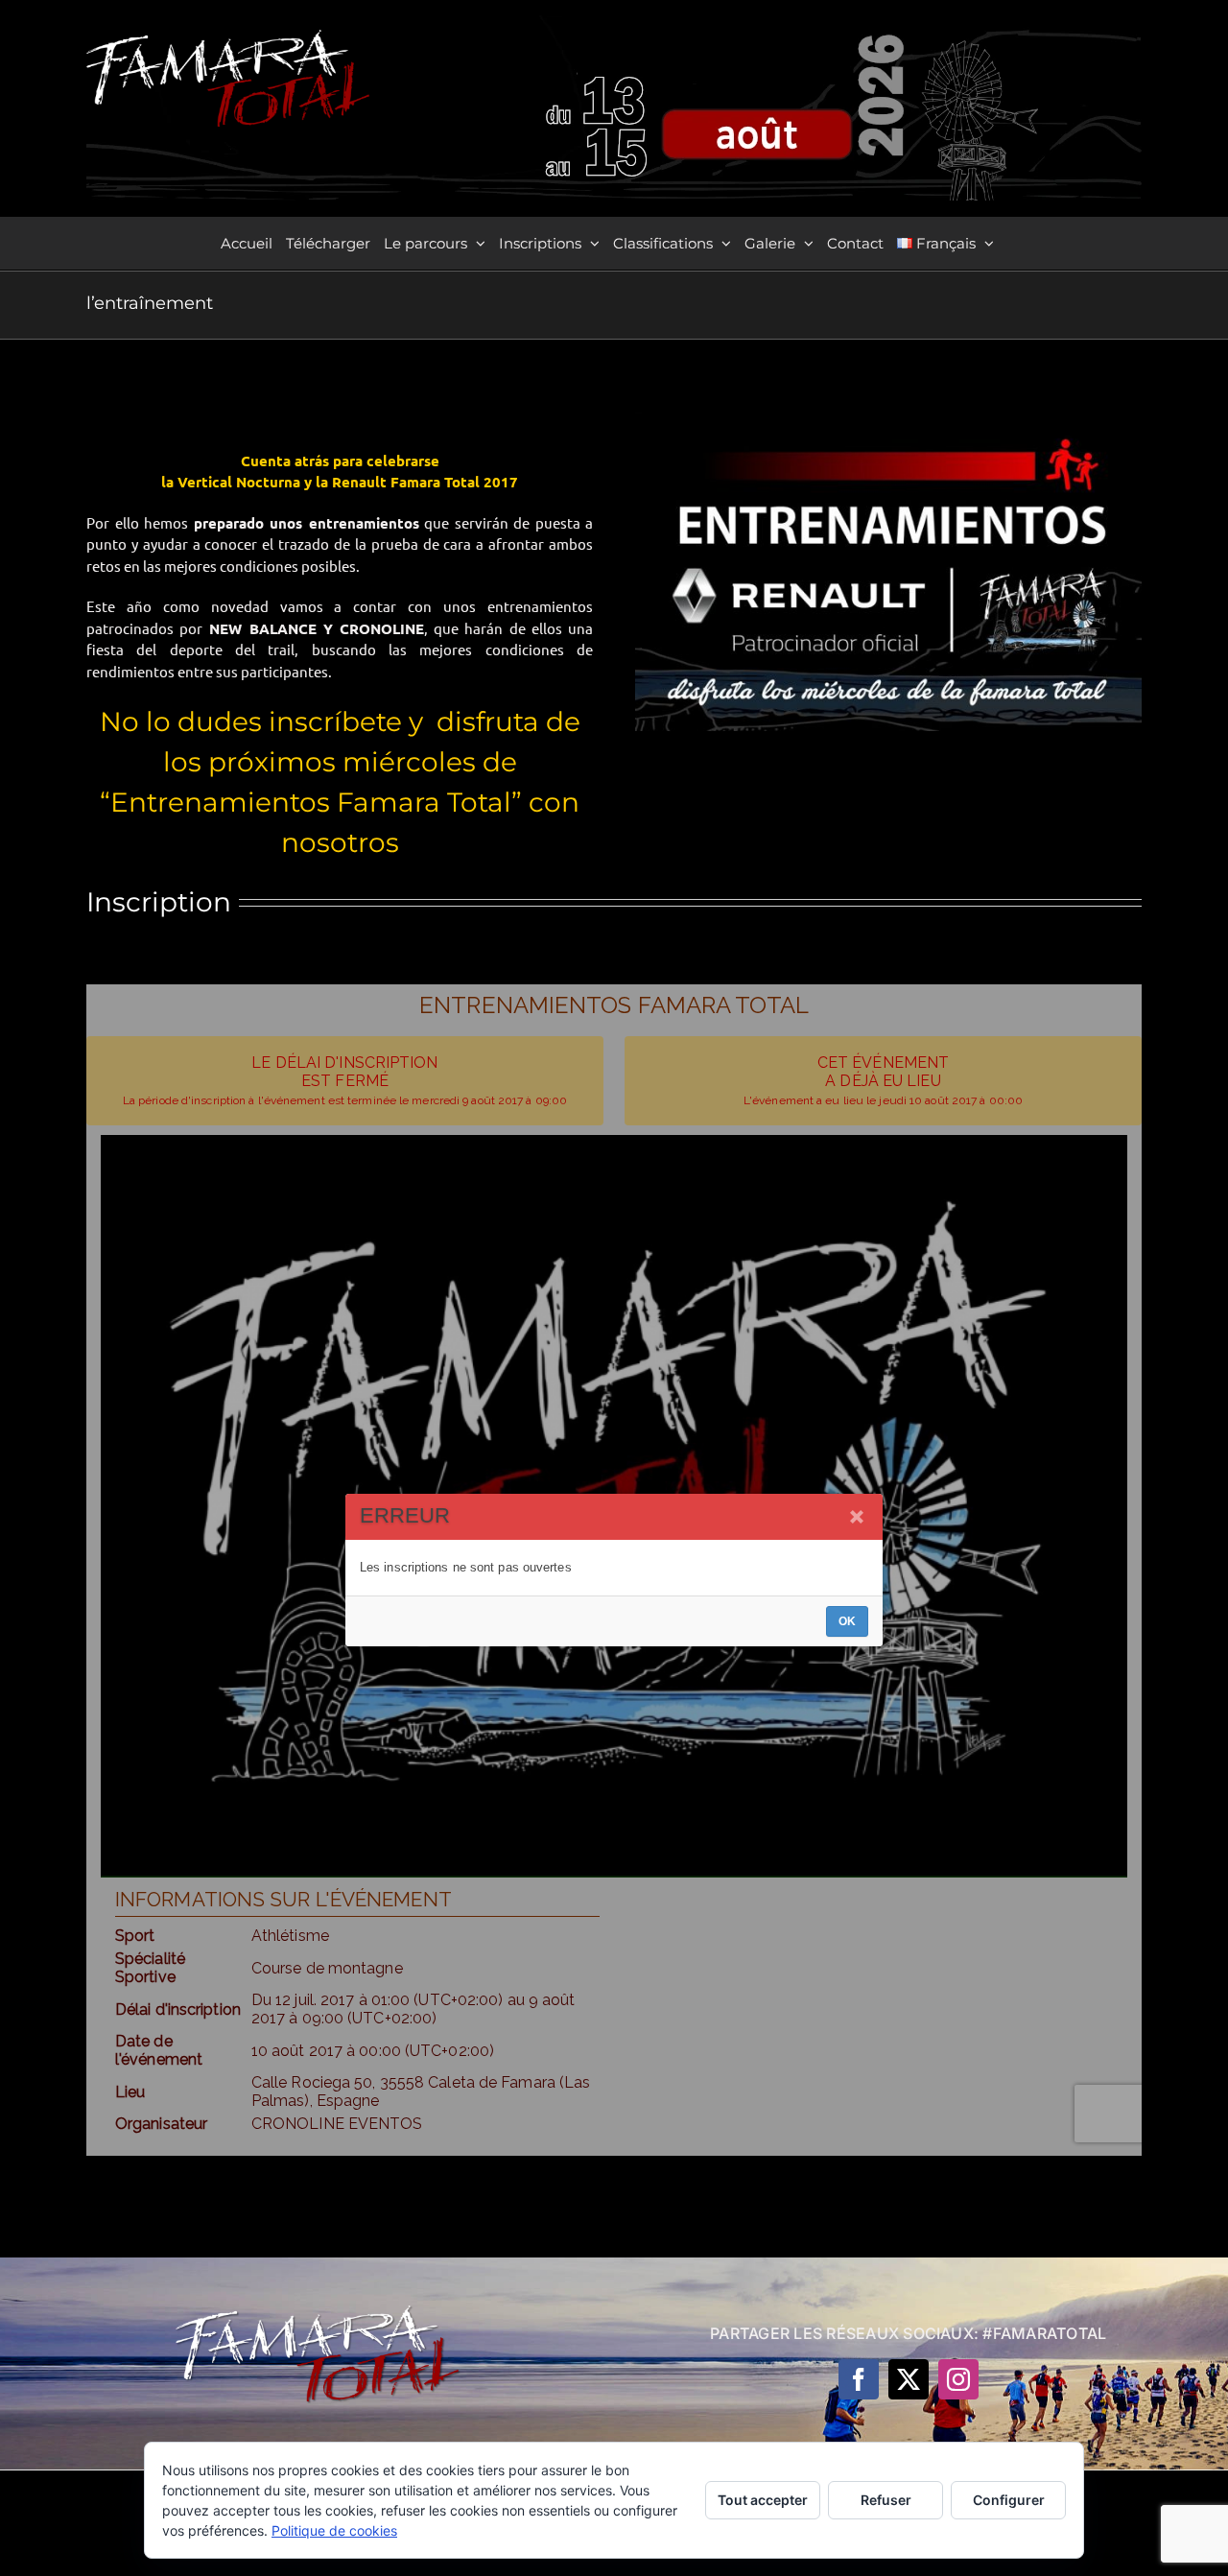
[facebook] (859, 2379)
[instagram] (958, 2379)
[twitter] (909, 2379)
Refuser (886, 2500)
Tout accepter (763, 2500)
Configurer (1009, 2500)
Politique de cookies (334, 2530)
